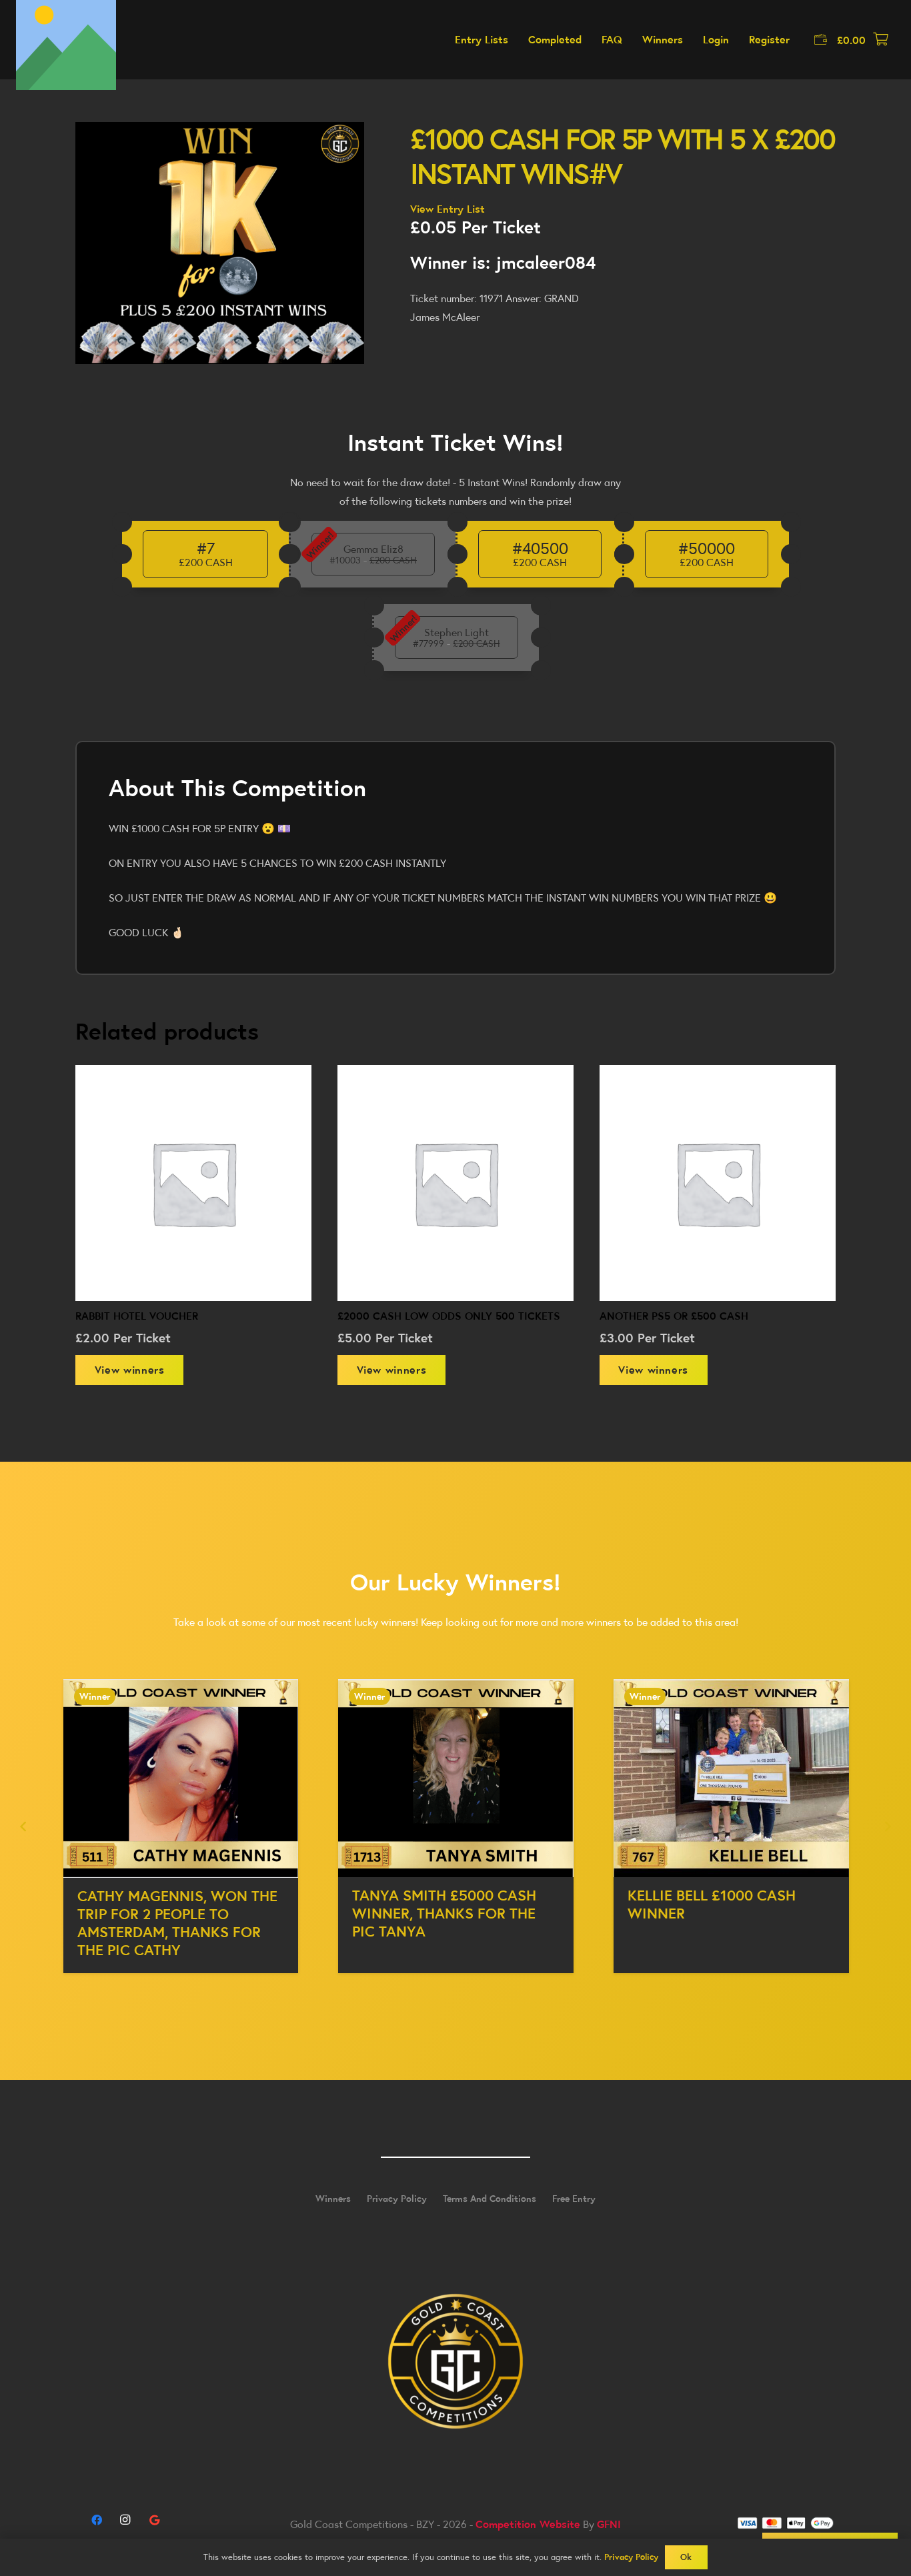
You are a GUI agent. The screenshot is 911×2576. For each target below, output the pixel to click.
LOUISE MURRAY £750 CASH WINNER (724, 1905)
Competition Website (528, 2524)
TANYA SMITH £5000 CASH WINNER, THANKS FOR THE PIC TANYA (169, 1913)
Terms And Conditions (490, 2199)
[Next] (887, 1826)
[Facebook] (97, 2520)
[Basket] (880, 40)
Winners (333, 2199)
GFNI (609, 2524)
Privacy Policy (397, 2199)
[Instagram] (125, 2520)
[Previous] (24, 1826)
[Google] (154, 2520)
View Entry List (447, 209)
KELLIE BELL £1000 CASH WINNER (436, 1904)
